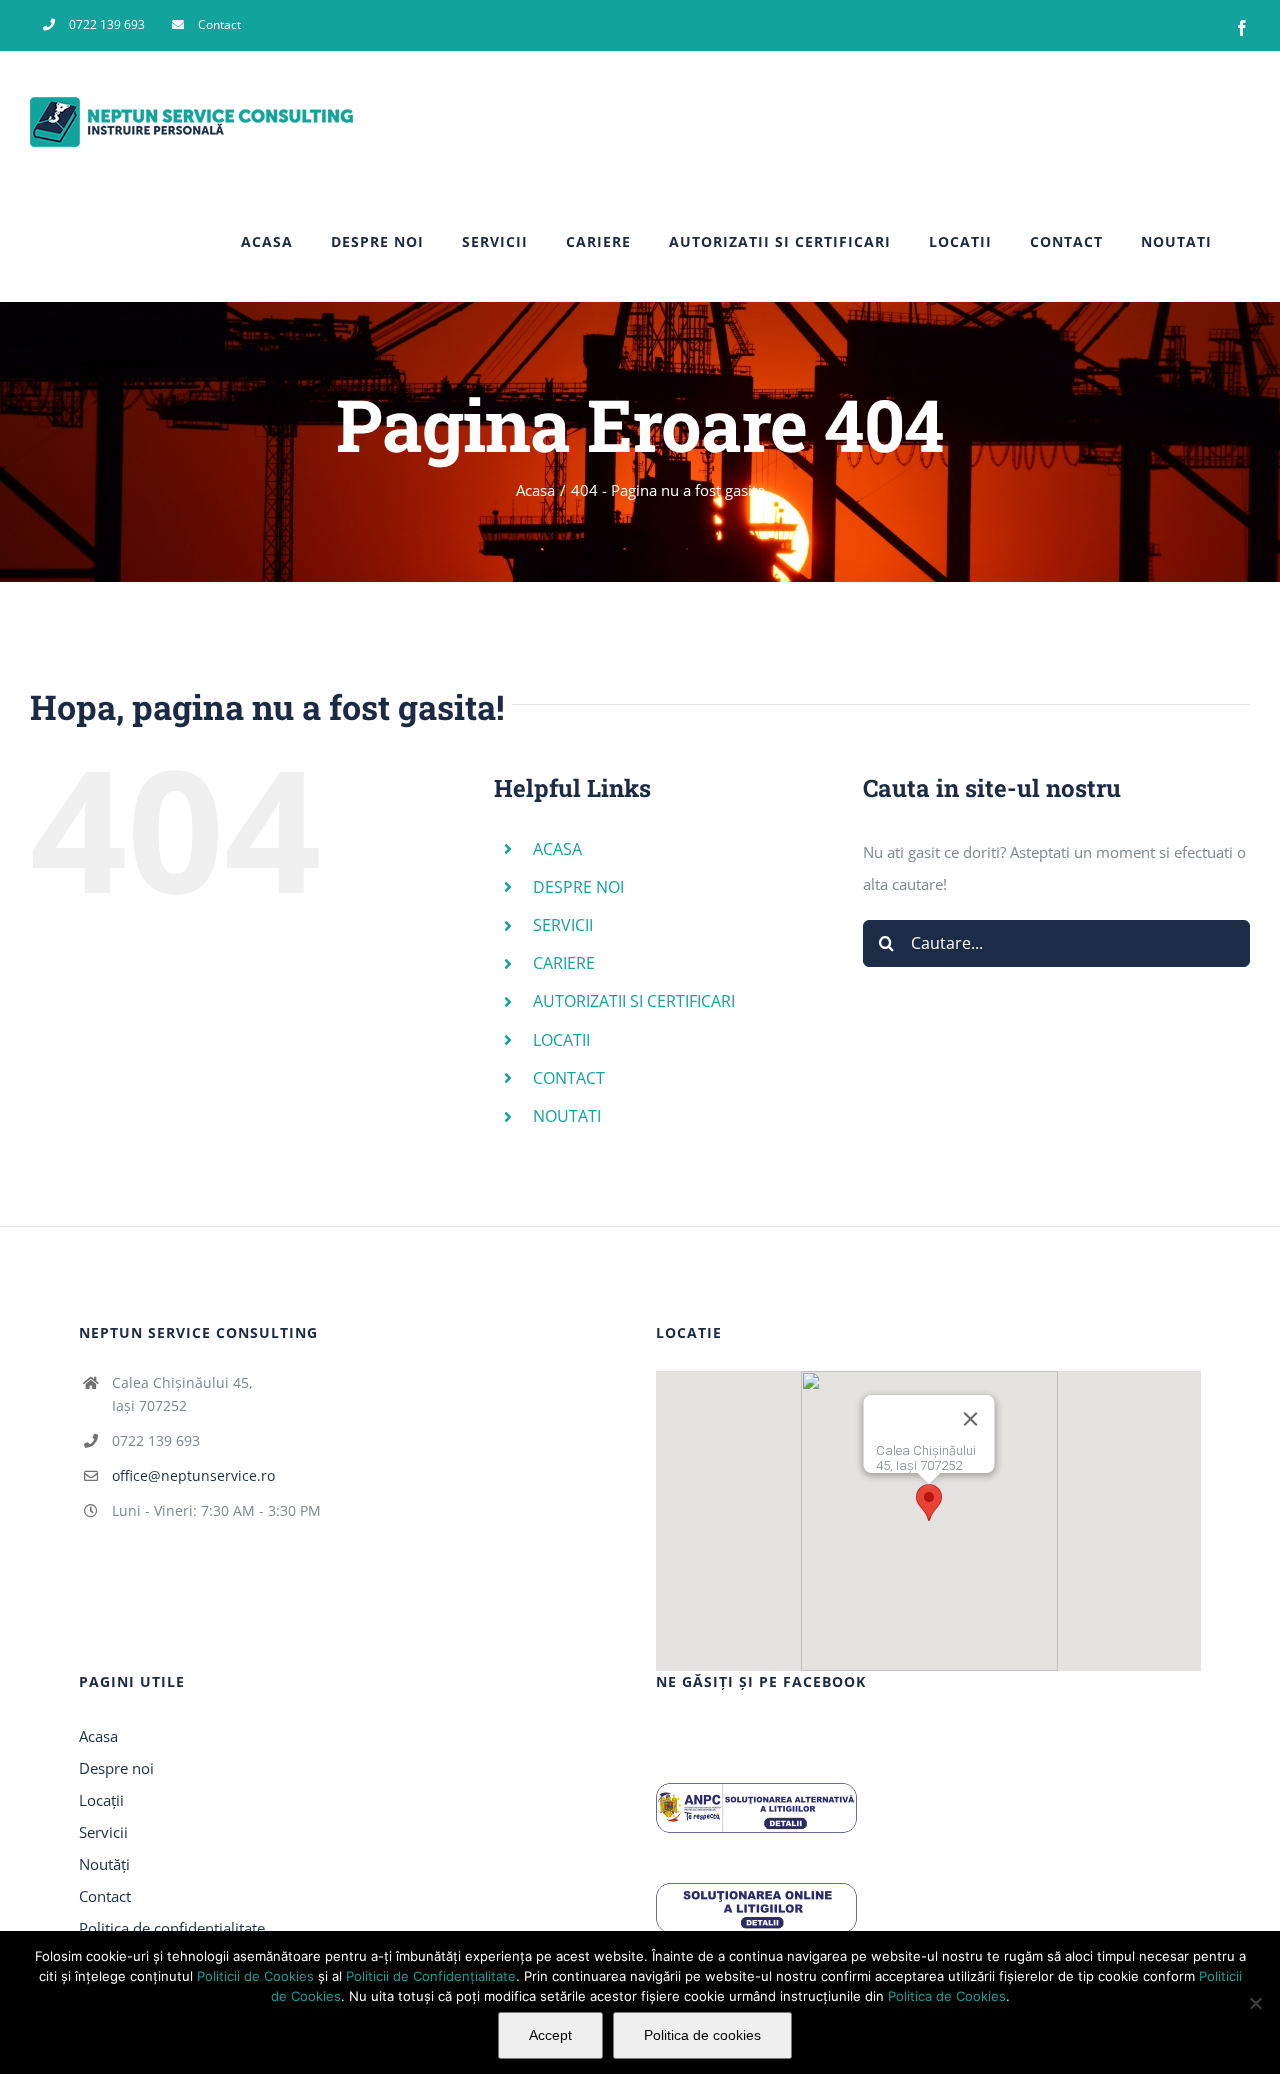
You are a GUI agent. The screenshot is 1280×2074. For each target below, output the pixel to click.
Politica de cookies (702, 2035)
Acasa (98, 1736)
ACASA (557, 849)
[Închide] (1005, 1434)
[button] (929, 1502)
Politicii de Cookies (255, 1976)
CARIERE (564, 963)
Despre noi (116, 1768)
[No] (1255, 2003)
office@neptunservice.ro (193, 1475)
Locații (101, 1800)
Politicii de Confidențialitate (431, 1976)
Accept (550, 2035)
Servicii (103, 1832)
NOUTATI (567, 1116)
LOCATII (561, 1040)
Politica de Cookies (947, 1996)
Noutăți (104, 1864)
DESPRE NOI (578, 887)
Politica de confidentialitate (172, 1928)
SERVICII (563, 925)
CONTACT (569, 1078)
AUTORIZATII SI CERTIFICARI (634, 1001)
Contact (105, 1896)
